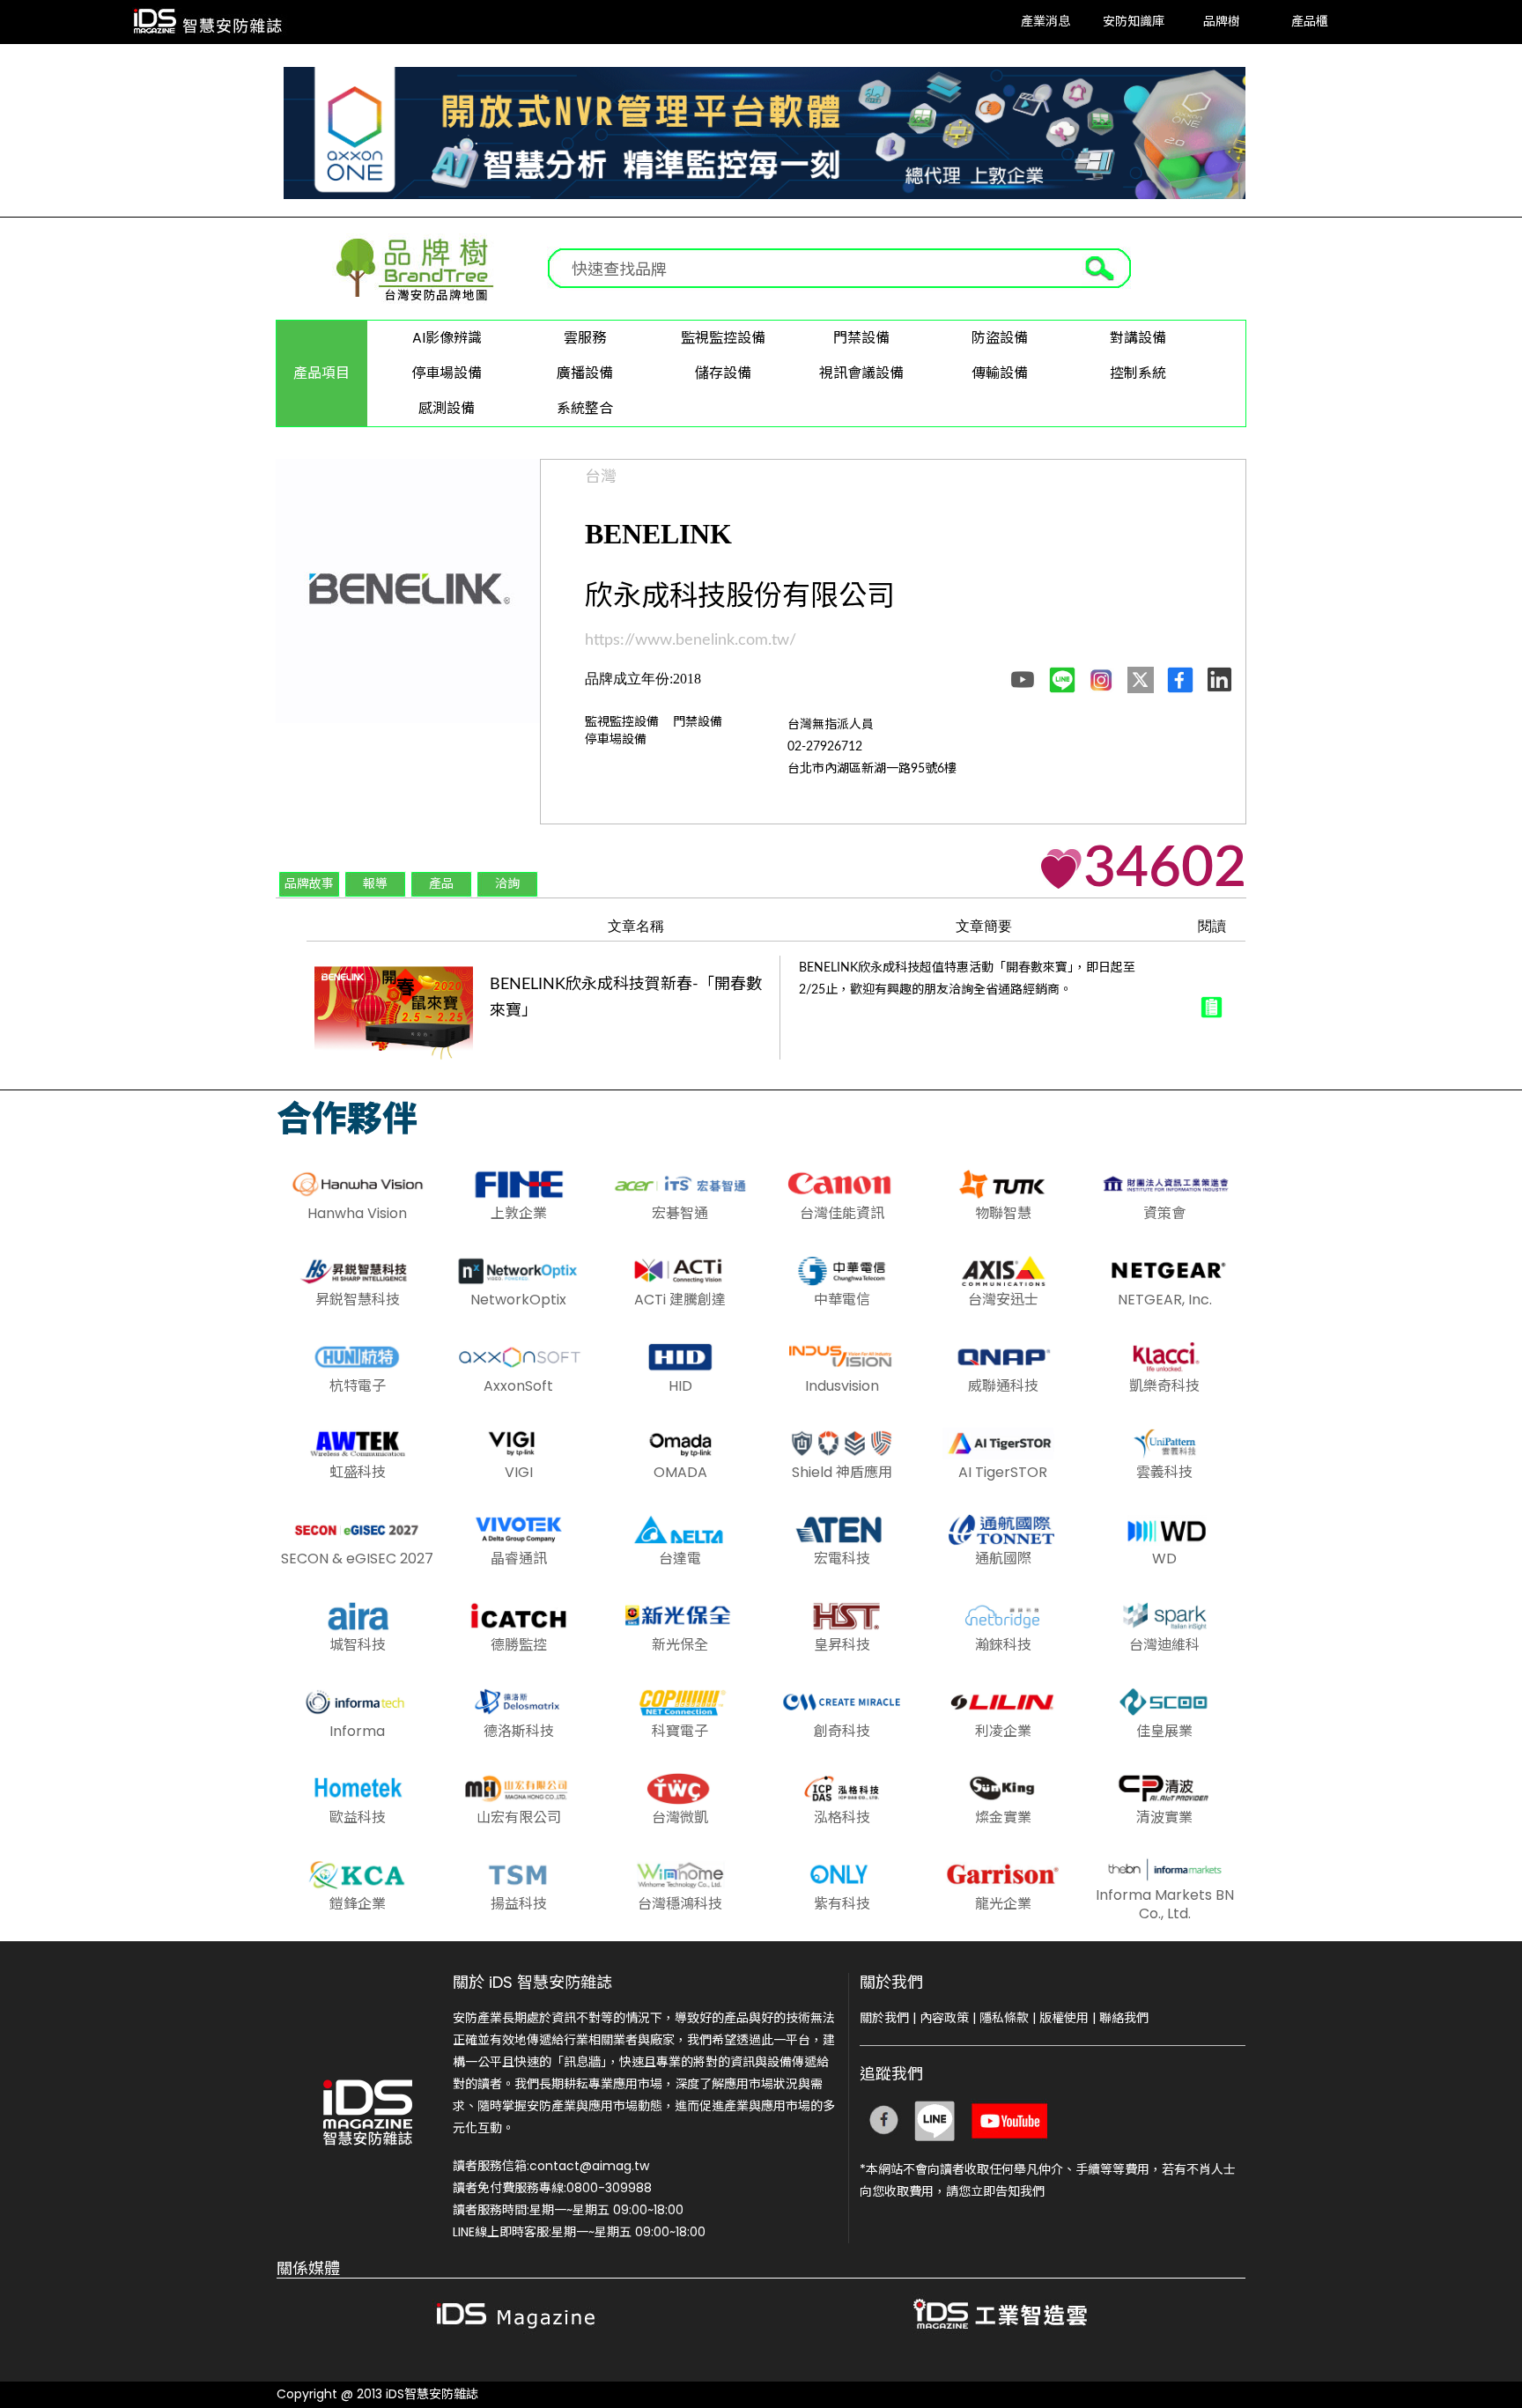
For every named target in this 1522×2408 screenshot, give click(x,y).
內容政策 (944, 2018)
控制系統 (1138, 373)
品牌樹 (1222, 22)
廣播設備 (585, 373)
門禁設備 (861, 338)
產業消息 (1045, 22)
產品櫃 (1310, 22)
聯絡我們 (1124, 2018)
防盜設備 (1000, 338)
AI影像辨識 (447, 338)
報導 (375, 884)
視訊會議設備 (861, 373)
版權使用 (1064, 2018)
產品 (441, 884)
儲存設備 (723, 373)
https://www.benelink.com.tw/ (691, 640)
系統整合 (585, 408)
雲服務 (585, 338)
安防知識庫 (1134, 22)
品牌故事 (309, 884)
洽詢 (507, 884)
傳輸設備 (1000, 373)
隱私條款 (1004, 2018)
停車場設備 (447, 373)
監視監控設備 (723, 338)
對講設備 (1138, 338)
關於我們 (884, 2018)
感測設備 (447, 408)
